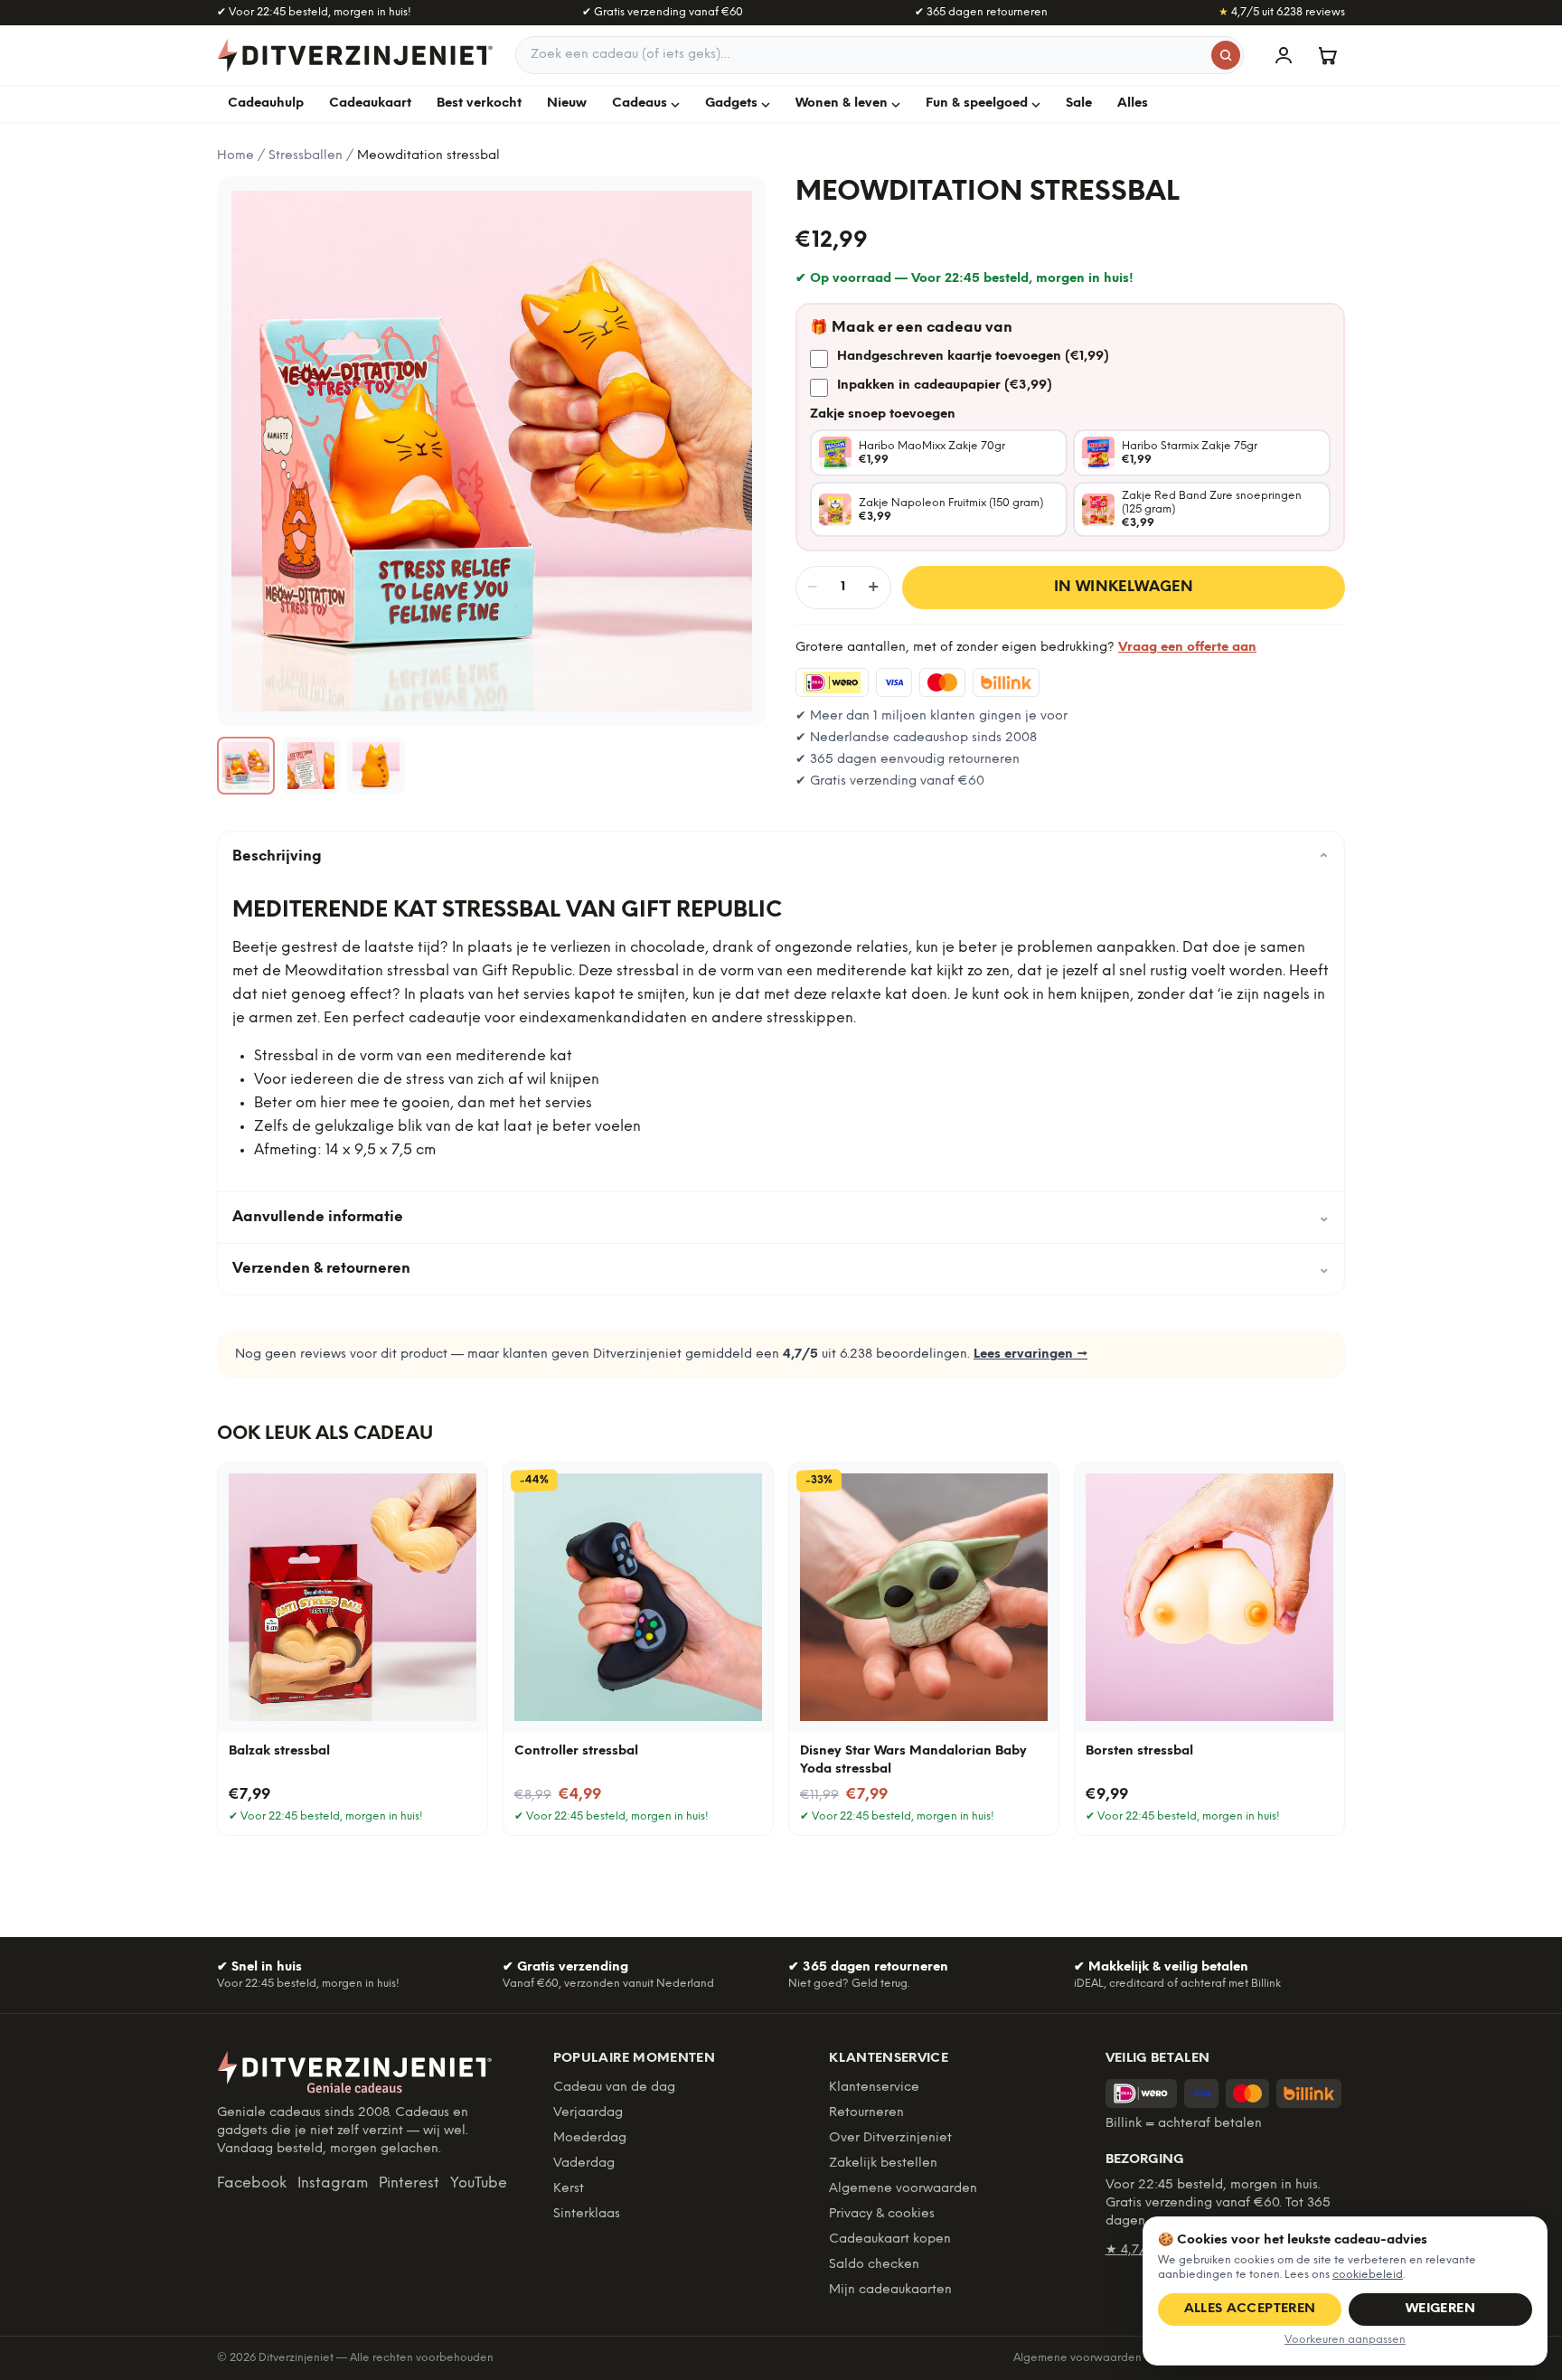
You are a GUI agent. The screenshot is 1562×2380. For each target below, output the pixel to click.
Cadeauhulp (266, 103)
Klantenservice (874, 2088)
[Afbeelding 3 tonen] (376, 766)
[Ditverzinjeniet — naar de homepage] (355, 55)
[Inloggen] (1284, 55)
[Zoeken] (1226, 55)
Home (235, 156)
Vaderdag (584, 2164)
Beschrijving (781, 857)
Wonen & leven (842, 103)
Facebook (252, 2183)
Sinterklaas (587, 2214)
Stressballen (306, 156)
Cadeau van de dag (614, 2088)
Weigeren (1440, 2309)
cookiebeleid (1368, 2275)
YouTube (479, 2183)
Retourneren (866, 2113)
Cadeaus (640, 103)
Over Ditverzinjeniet (890, 2138)
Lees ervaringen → (1030, 1355)
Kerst (569, 2189)
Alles (1133, 103)
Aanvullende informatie (781, 1217)
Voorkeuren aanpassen (1345, 2340)
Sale (1079, 103)
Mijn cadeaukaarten (890, 2290)
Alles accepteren (1250, 2309)
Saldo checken (874, 2265)
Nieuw (567, 103)
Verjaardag (588, 2113)
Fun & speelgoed (977, 103)
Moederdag (590, 2138)
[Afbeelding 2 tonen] (311, 766)
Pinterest (409, 2183)
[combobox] (880, 55)
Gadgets (731, 103)
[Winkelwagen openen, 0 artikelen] (1327, 55)
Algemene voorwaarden (903, 2189)
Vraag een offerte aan (1187, 648)
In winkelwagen (1124, 587)
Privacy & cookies (882, 2214)
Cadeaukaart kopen (890, 2239)
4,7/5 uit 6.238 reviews (1282, 12)
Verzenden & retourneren (781, 1269)
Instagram (333, 2183)
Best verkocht (479, 103)
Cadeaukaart (370, 103)
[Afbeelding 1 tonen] (246, 766)
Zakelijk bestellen (883, 2164)
